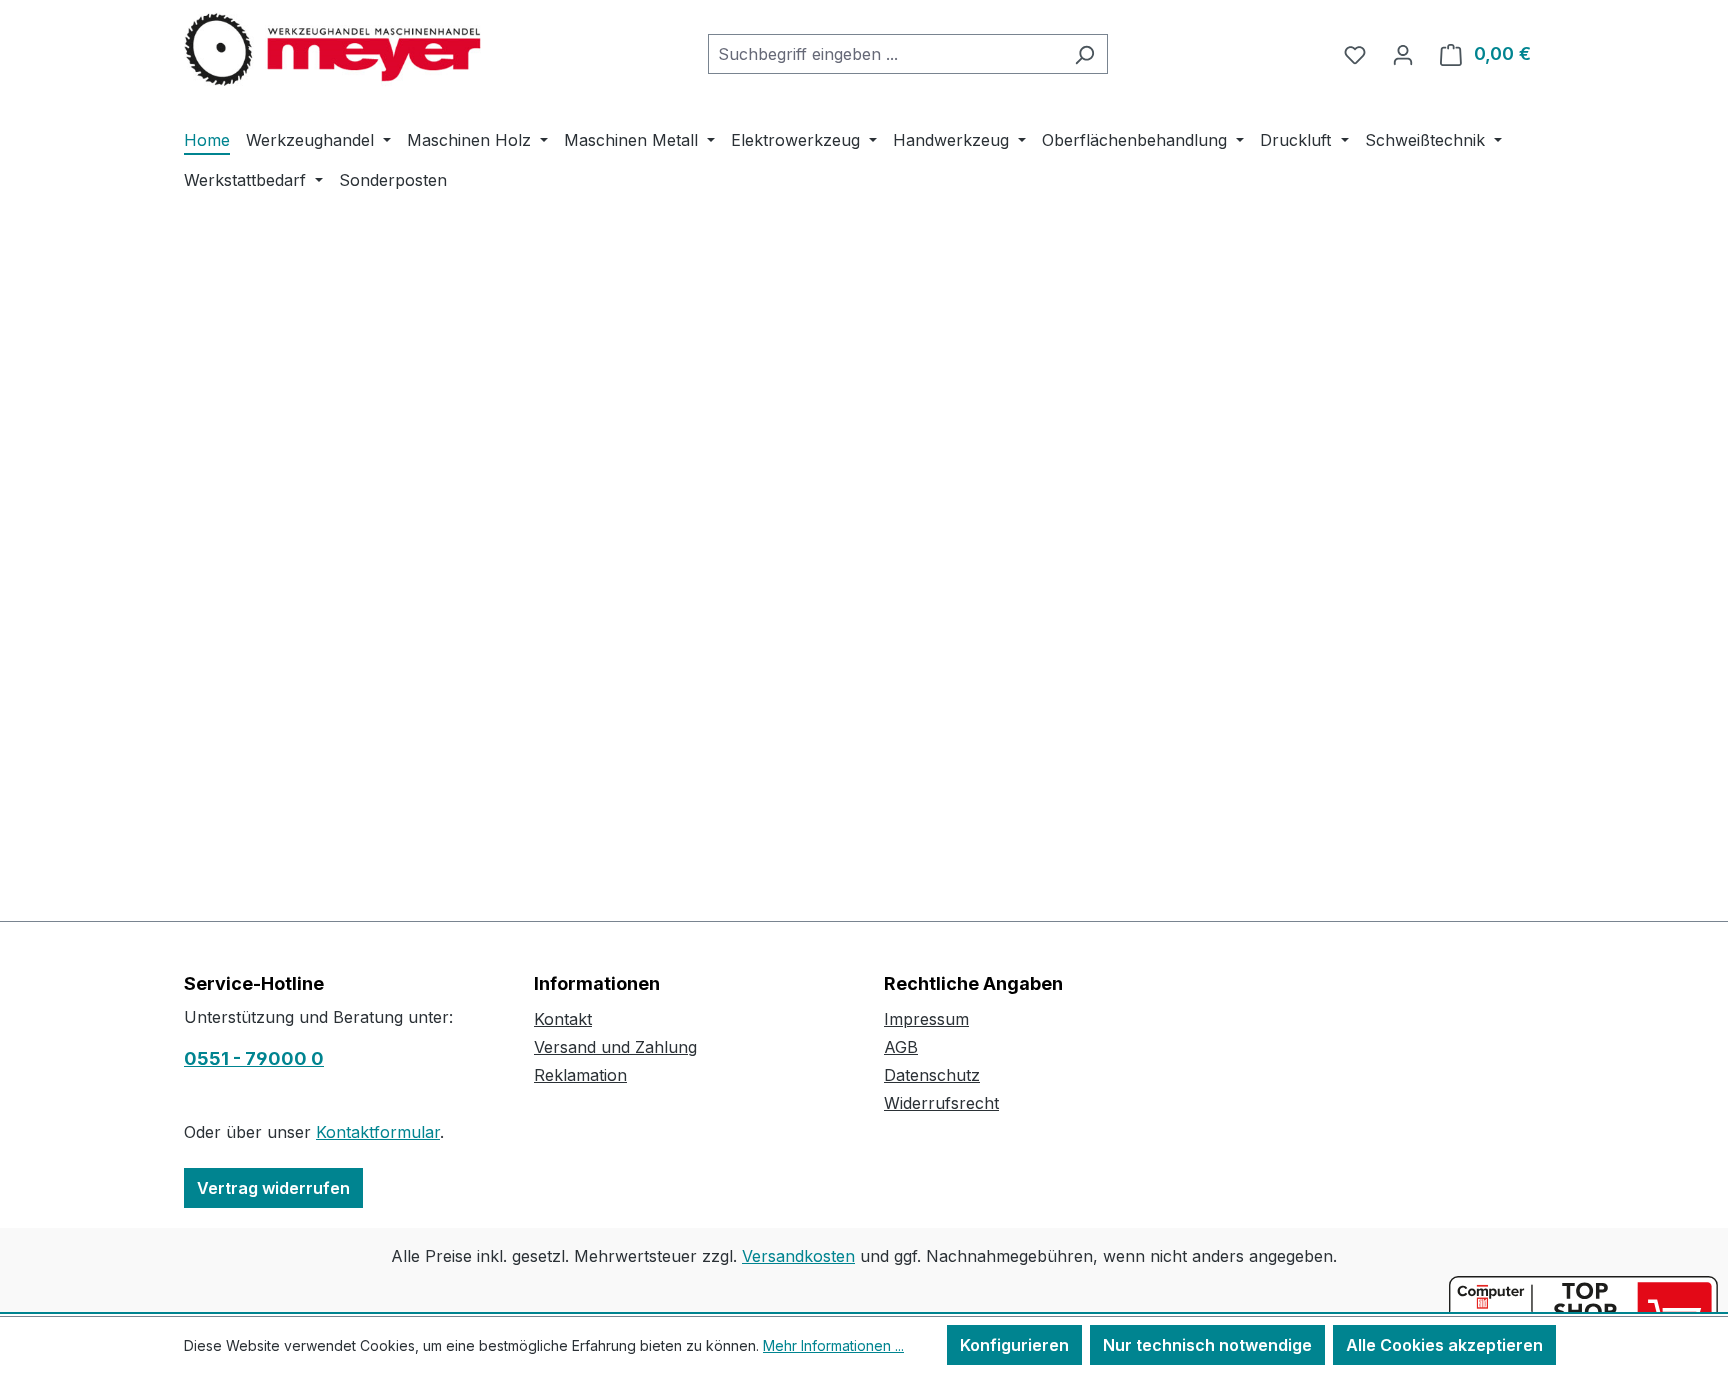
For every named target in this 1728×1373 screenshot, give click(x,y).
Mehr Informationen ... (833, 1345)
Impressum (926, 1019)
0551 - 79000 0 (254, 1058)
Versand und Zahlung (615, 1047)
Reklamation (580, 1075)
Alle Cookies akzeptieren (1444, 1345)
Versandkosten (798, 1256)
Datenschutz (932, 1075)
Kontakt (563, 1019)
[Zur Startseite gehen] (334, 50)
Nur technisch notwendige (1207, 1345)
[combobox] (885, 54)
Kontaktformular (378, 1132)
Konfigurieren (1014, 1345)
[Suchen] (1084, 54)
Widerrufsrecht (941, 1103)
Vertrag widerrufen (273, 1188)
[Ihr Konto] (1403, 54)
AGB (901, 1047)
